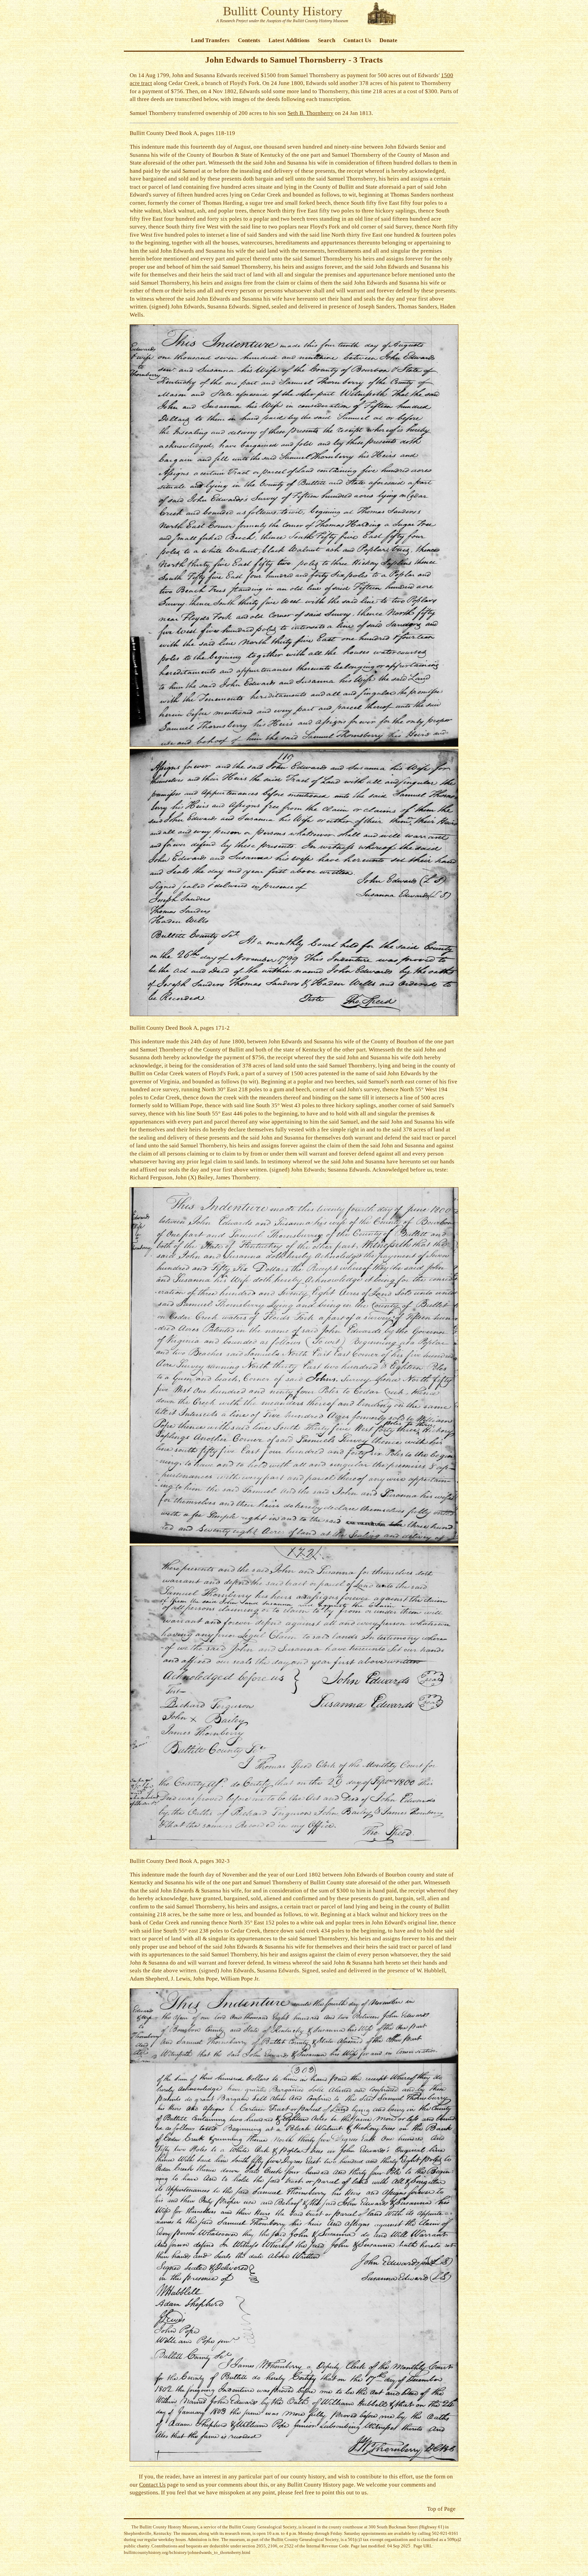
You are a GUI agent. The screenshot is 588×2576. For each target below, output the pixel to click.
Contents (249, 40)
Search (326, 40)
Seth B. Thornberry (311, 113)
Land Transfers (210, 40)
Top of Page (441, 2509)
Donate (388, 40)
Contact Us (357, 40)
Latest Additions (289, 40)
